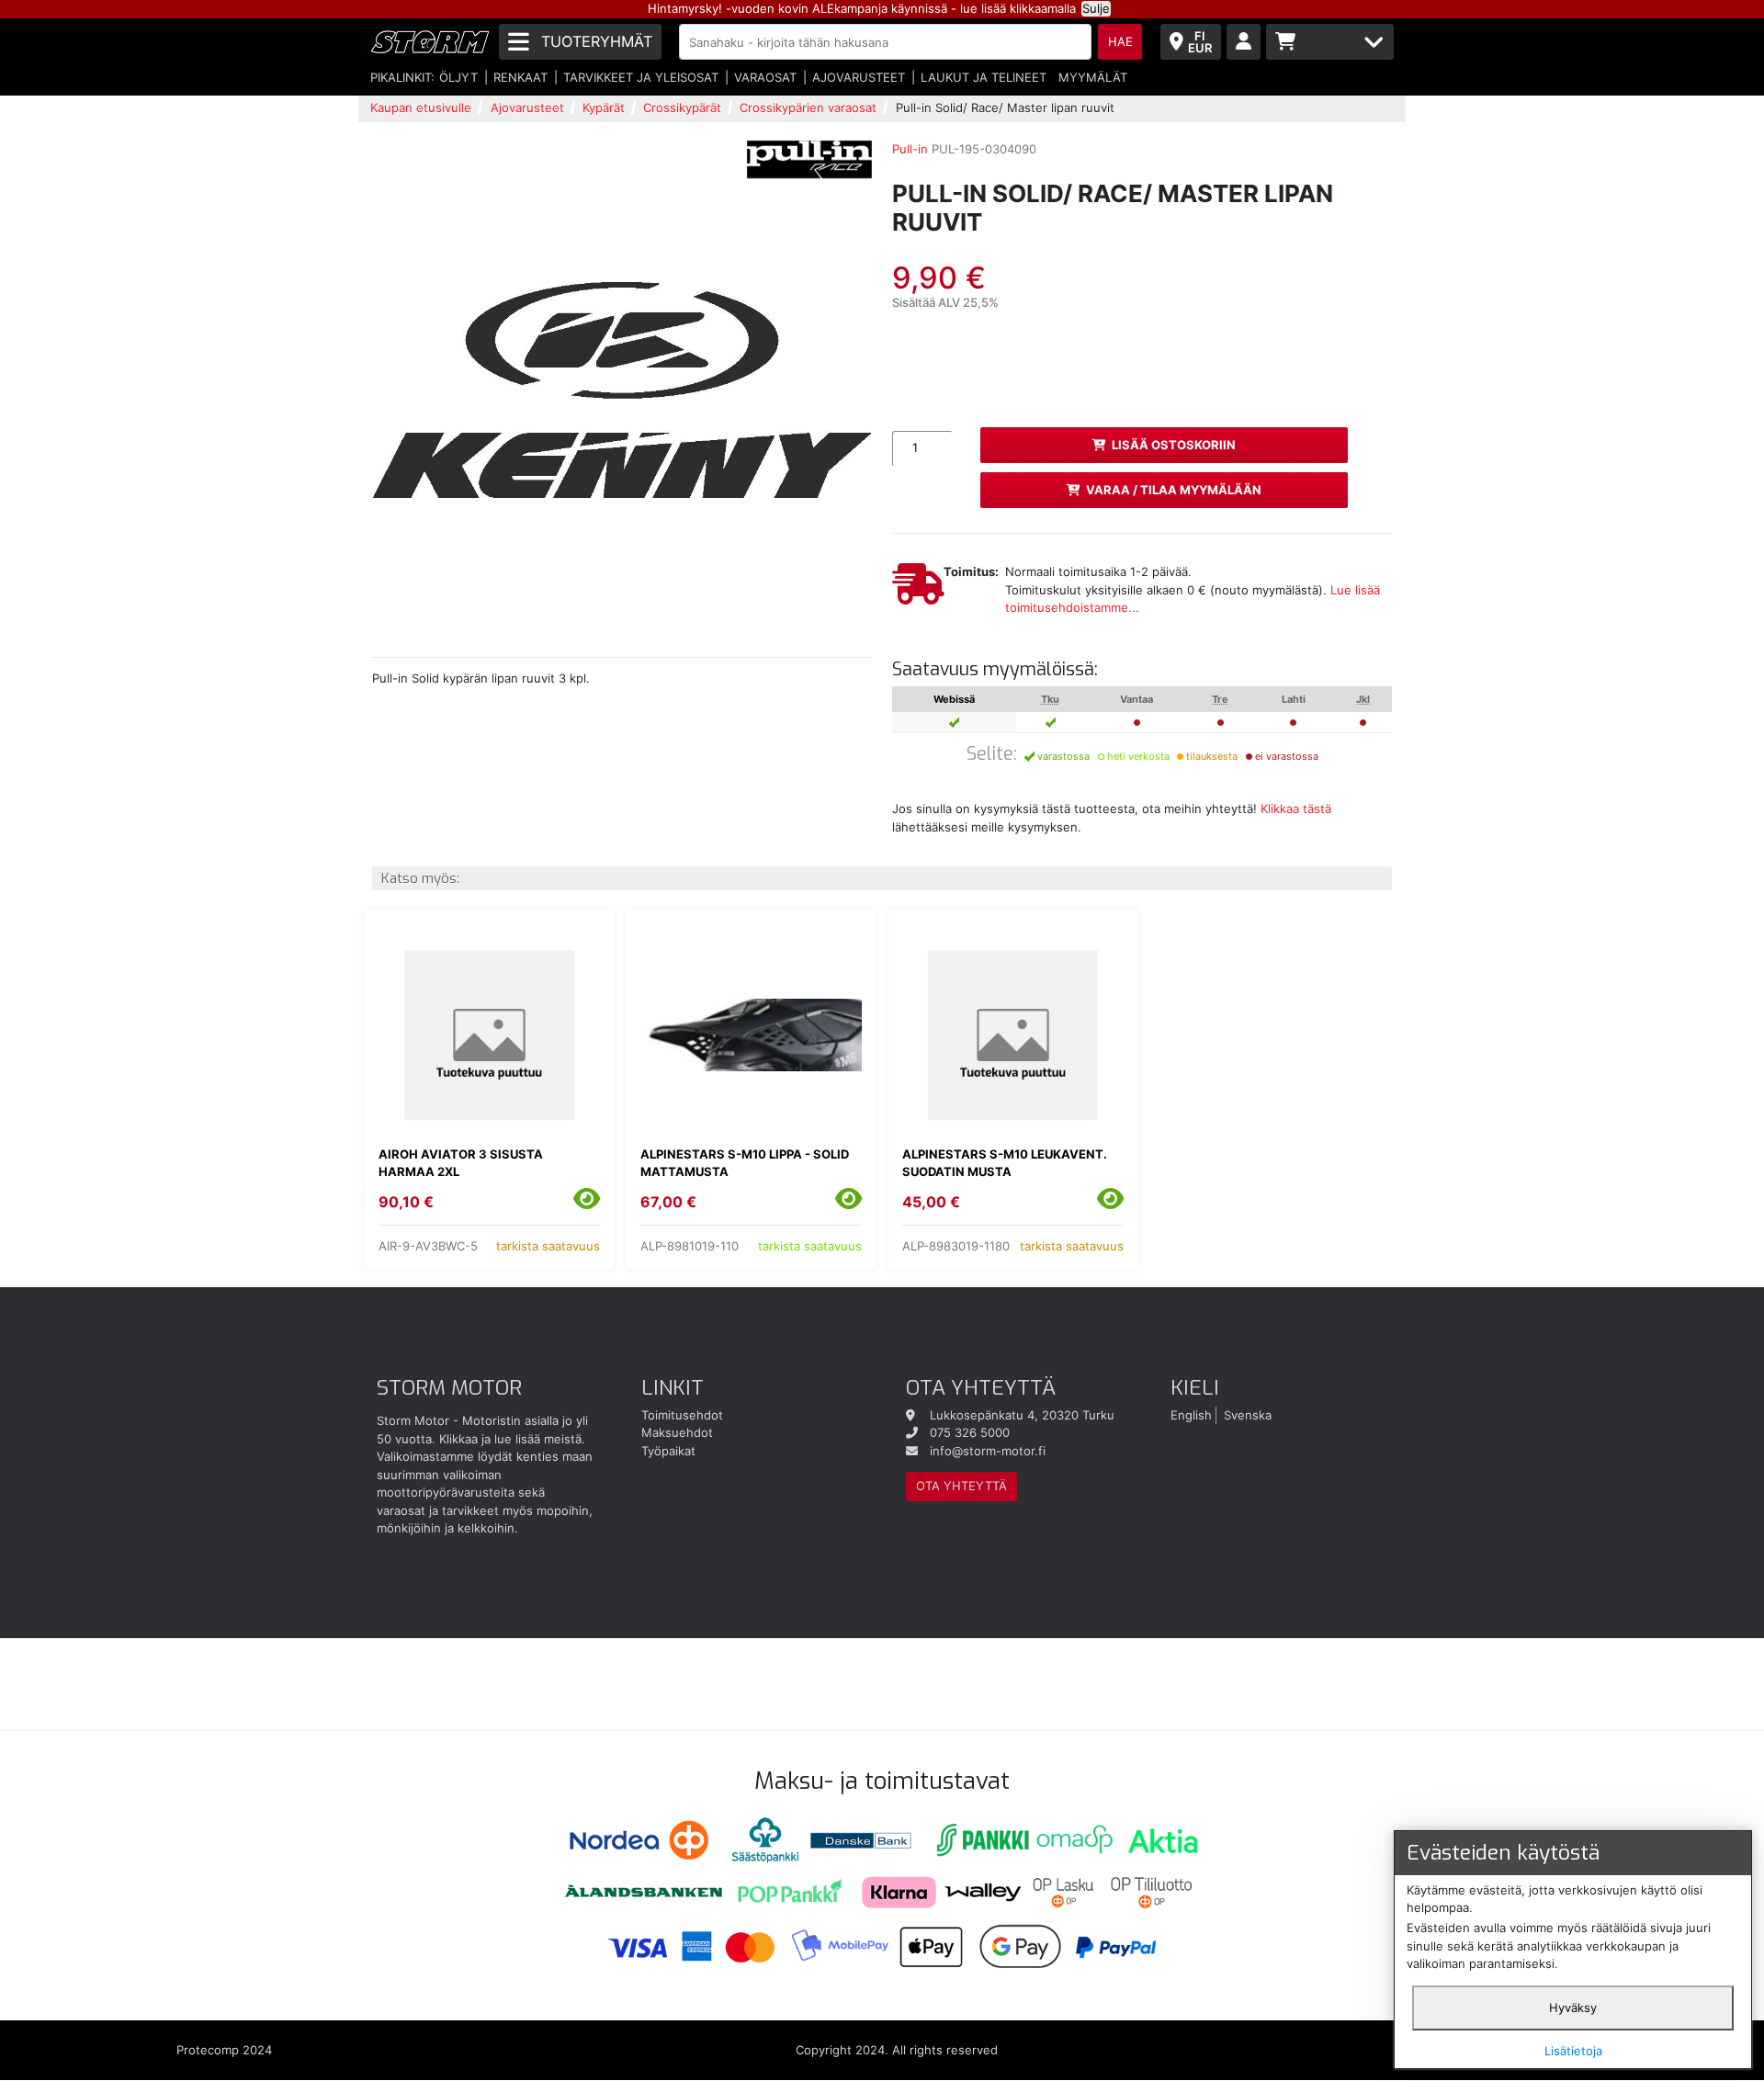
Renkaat (520, 77)
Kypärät (604, 107)
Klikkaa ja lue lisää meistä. (512, 1439)
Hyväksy (1573, 2007)
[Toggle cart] (1330, 42)
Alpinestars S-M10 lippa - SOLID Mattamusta (745, 1163)
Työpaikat (668, 1451)
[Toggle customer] (1244, 42)
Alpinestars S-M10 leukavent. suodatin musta (1005, 1163)
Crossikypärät (682, 107)
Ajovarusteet (859, 77)
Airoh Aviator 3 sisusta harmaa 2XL (461, 1163)
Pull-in (910, 149)
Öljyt (458, 77)
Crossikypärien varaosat (808, 107)
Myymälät (1093, 77)
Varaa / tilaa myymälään (1174, 490)
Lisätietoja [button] (1573, 2051)
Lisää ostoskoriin (1174, 445)
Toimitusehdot (682, 1415)
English (1191, 1415)
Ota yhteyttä (961, 1486)
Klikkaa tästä (1296, 809)
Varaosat (765, 77)
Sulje (1096, 8)
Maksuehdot (677, 1432)
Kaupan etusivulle (421, 107)
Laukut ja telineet (984, 77)
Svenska (1248, 1415)
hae (1120, 41)
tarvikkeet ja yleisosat (641, 77)
